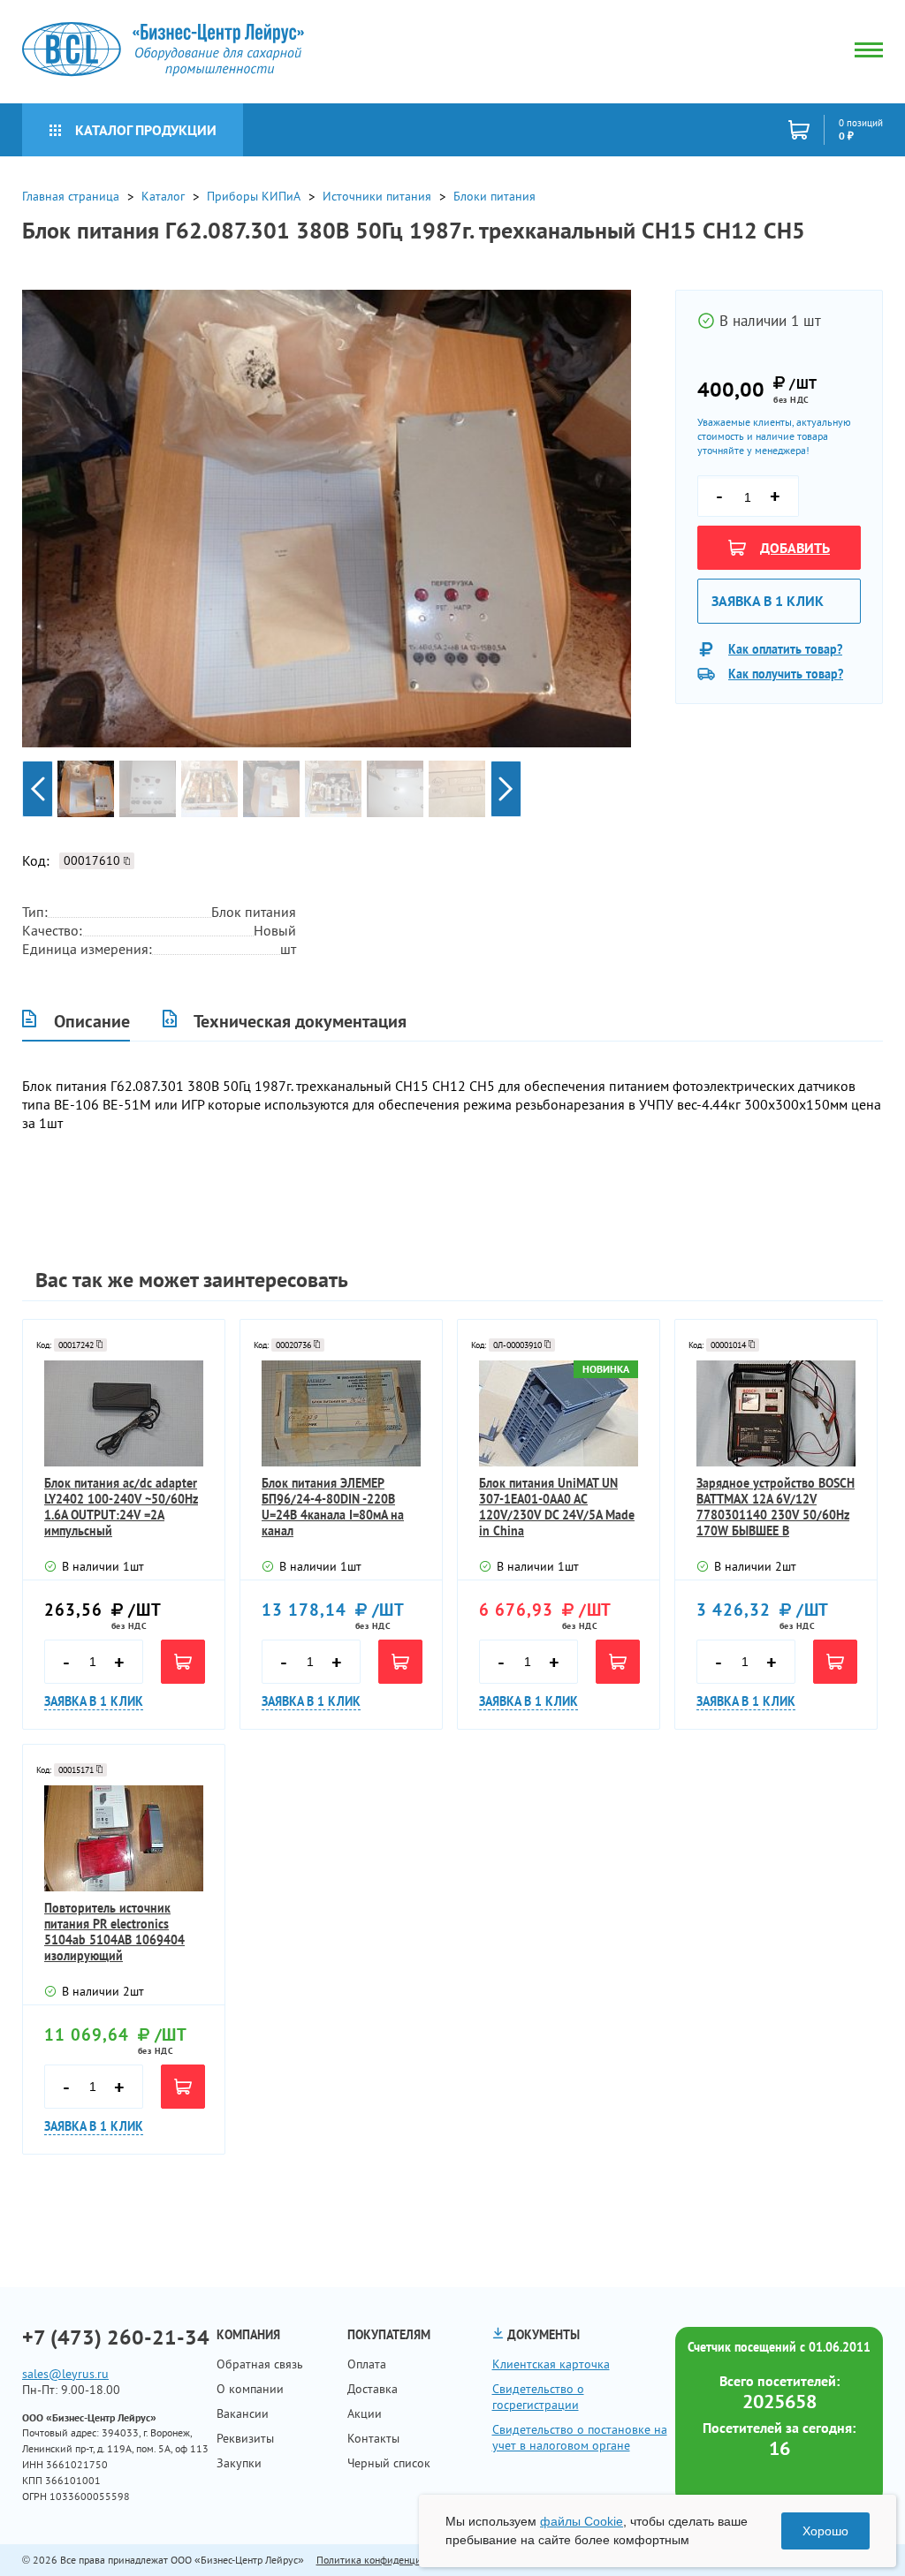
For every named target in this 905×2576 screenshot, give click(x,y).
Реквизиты (245, 2438)
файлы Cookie (582, 2521)
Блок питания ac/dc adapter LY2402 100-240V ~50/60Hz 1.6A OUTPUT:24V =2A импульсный (121, 1507)
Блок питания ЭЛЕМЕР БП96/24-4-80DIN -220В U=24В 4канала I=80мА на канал (333, 1507)
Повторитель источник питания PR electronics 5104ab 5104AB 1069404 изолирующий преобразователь (114, 1932)
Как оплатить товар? (785, 649)
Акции (365, 2413)
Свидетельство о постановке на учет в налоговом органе (580, 2437)
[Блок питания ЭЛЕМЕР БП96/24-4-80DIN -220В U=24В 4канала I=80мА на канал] (341, 1413)
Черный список (389, 2463)
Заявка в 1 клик (768, 601)
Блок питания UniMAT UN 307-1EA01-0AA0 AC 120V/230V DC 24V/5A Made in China (557, 1507)
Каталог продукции (146, 130)
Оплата (367, 2364)
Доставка (373, 2389)
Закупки (239, 2463)
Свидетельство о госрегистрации (538, 2397)
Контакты (373, 2438)
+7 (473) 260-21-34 (116, 2337)
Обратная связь (260, 2364)
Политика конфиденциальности (390, 2560)
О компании (250, 2389)
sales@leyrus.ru (65, 2374)
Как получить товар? (786, 674)
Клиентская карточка (551, 2364)
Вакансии (243, 2413)
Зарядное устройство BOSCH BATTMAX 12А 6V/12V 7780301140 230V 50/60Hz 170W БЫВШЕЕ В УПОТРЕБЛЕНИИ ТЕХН (776, 1507)
